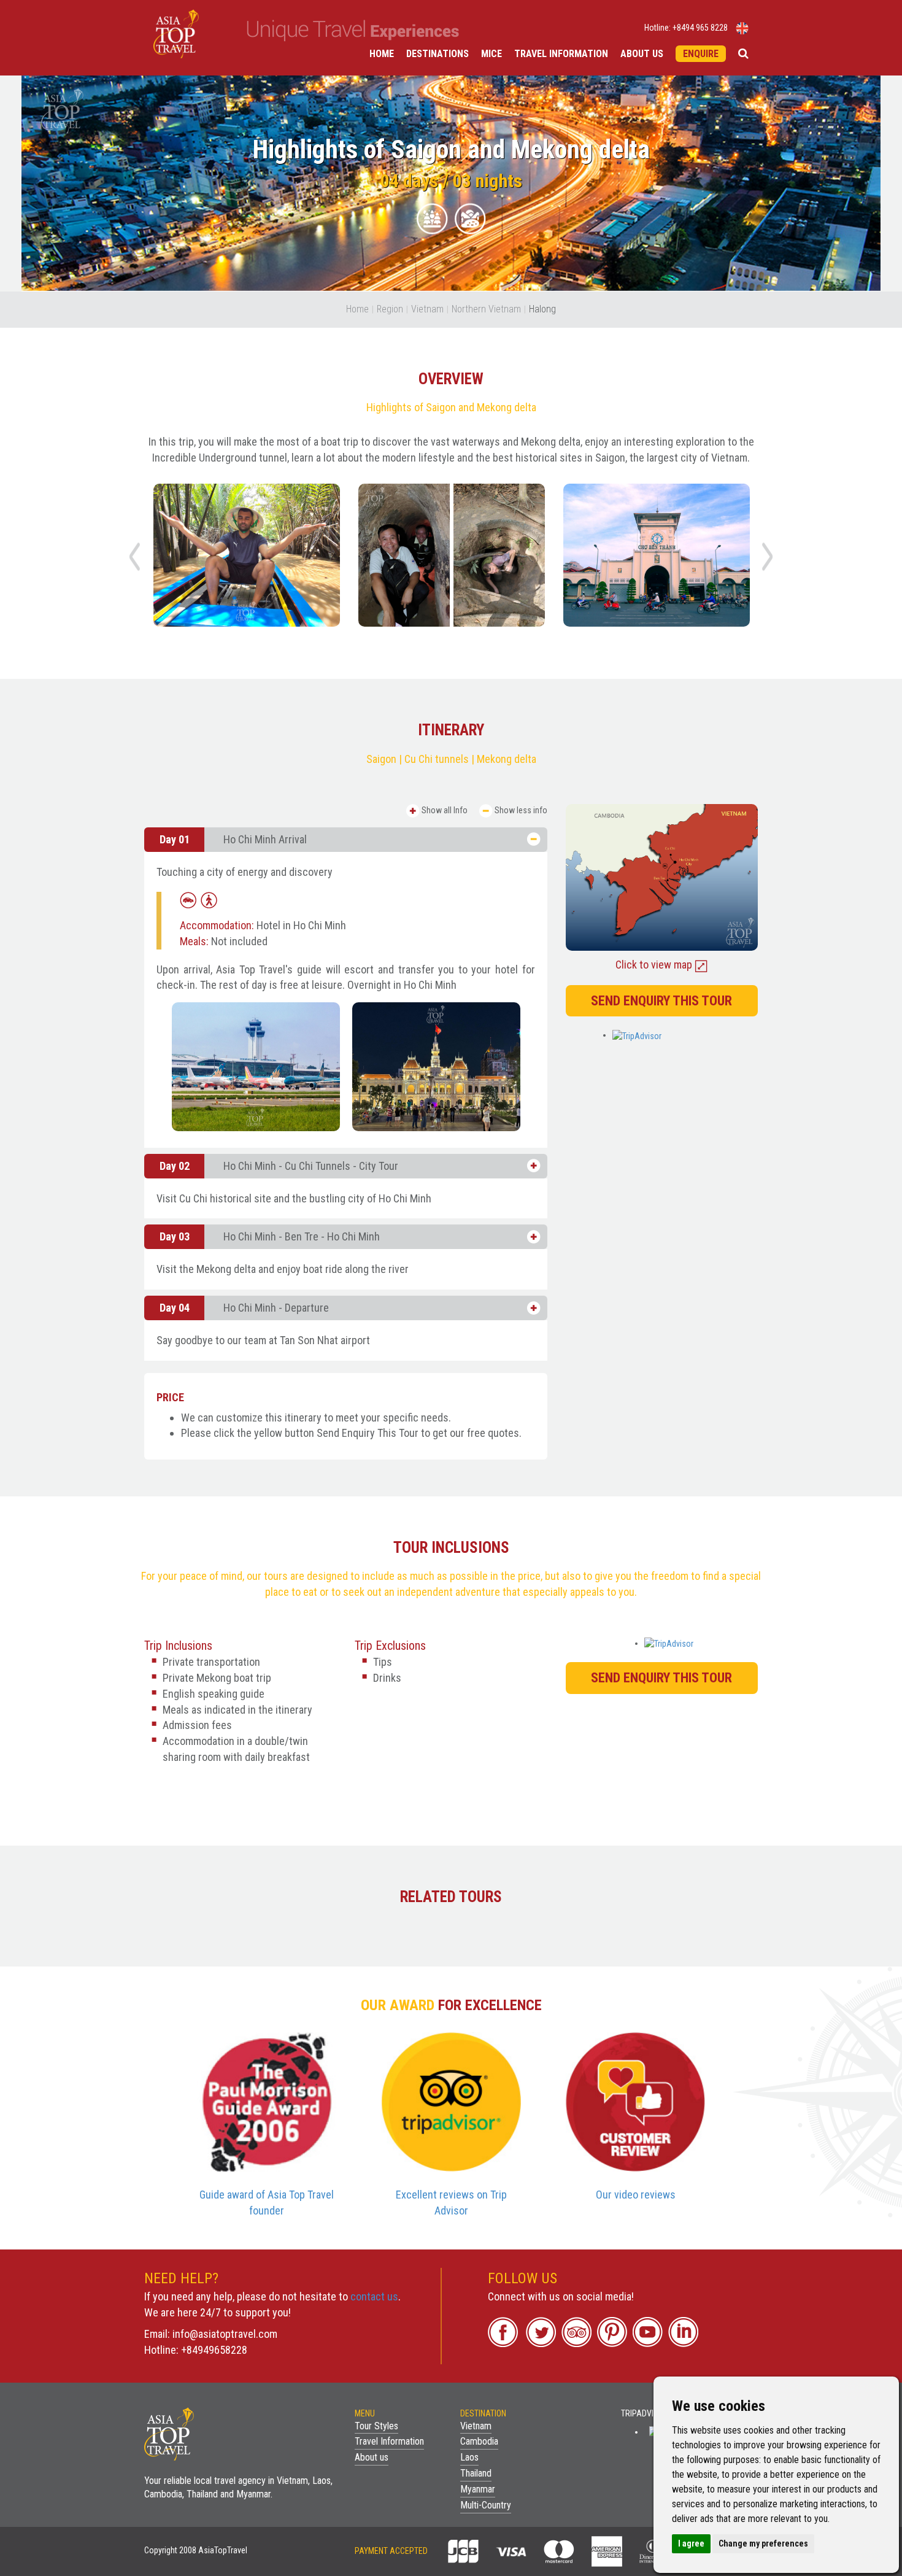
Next (768, 557)
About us (642, 54)
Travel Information (561, 54)
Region (390, 309)
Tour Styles (376, 2426)
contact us (374, 2296)
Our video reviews (636, 2195)
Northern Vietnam (486, 309)
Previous (134, 557)
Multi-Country (486, 2505)
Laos (469, 2457)
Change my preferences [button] (763, 2543)
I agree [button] (691, 2543)
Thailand (476, 2473)
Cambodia (479, 2441)
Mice (491, 54)
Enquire (701, 54)
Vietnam (427, 309)
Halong (542, 309)
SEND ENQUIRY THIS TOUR (661, 1001)
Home (382, 54)
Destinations (438, 54)
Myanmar (478, 2489)
